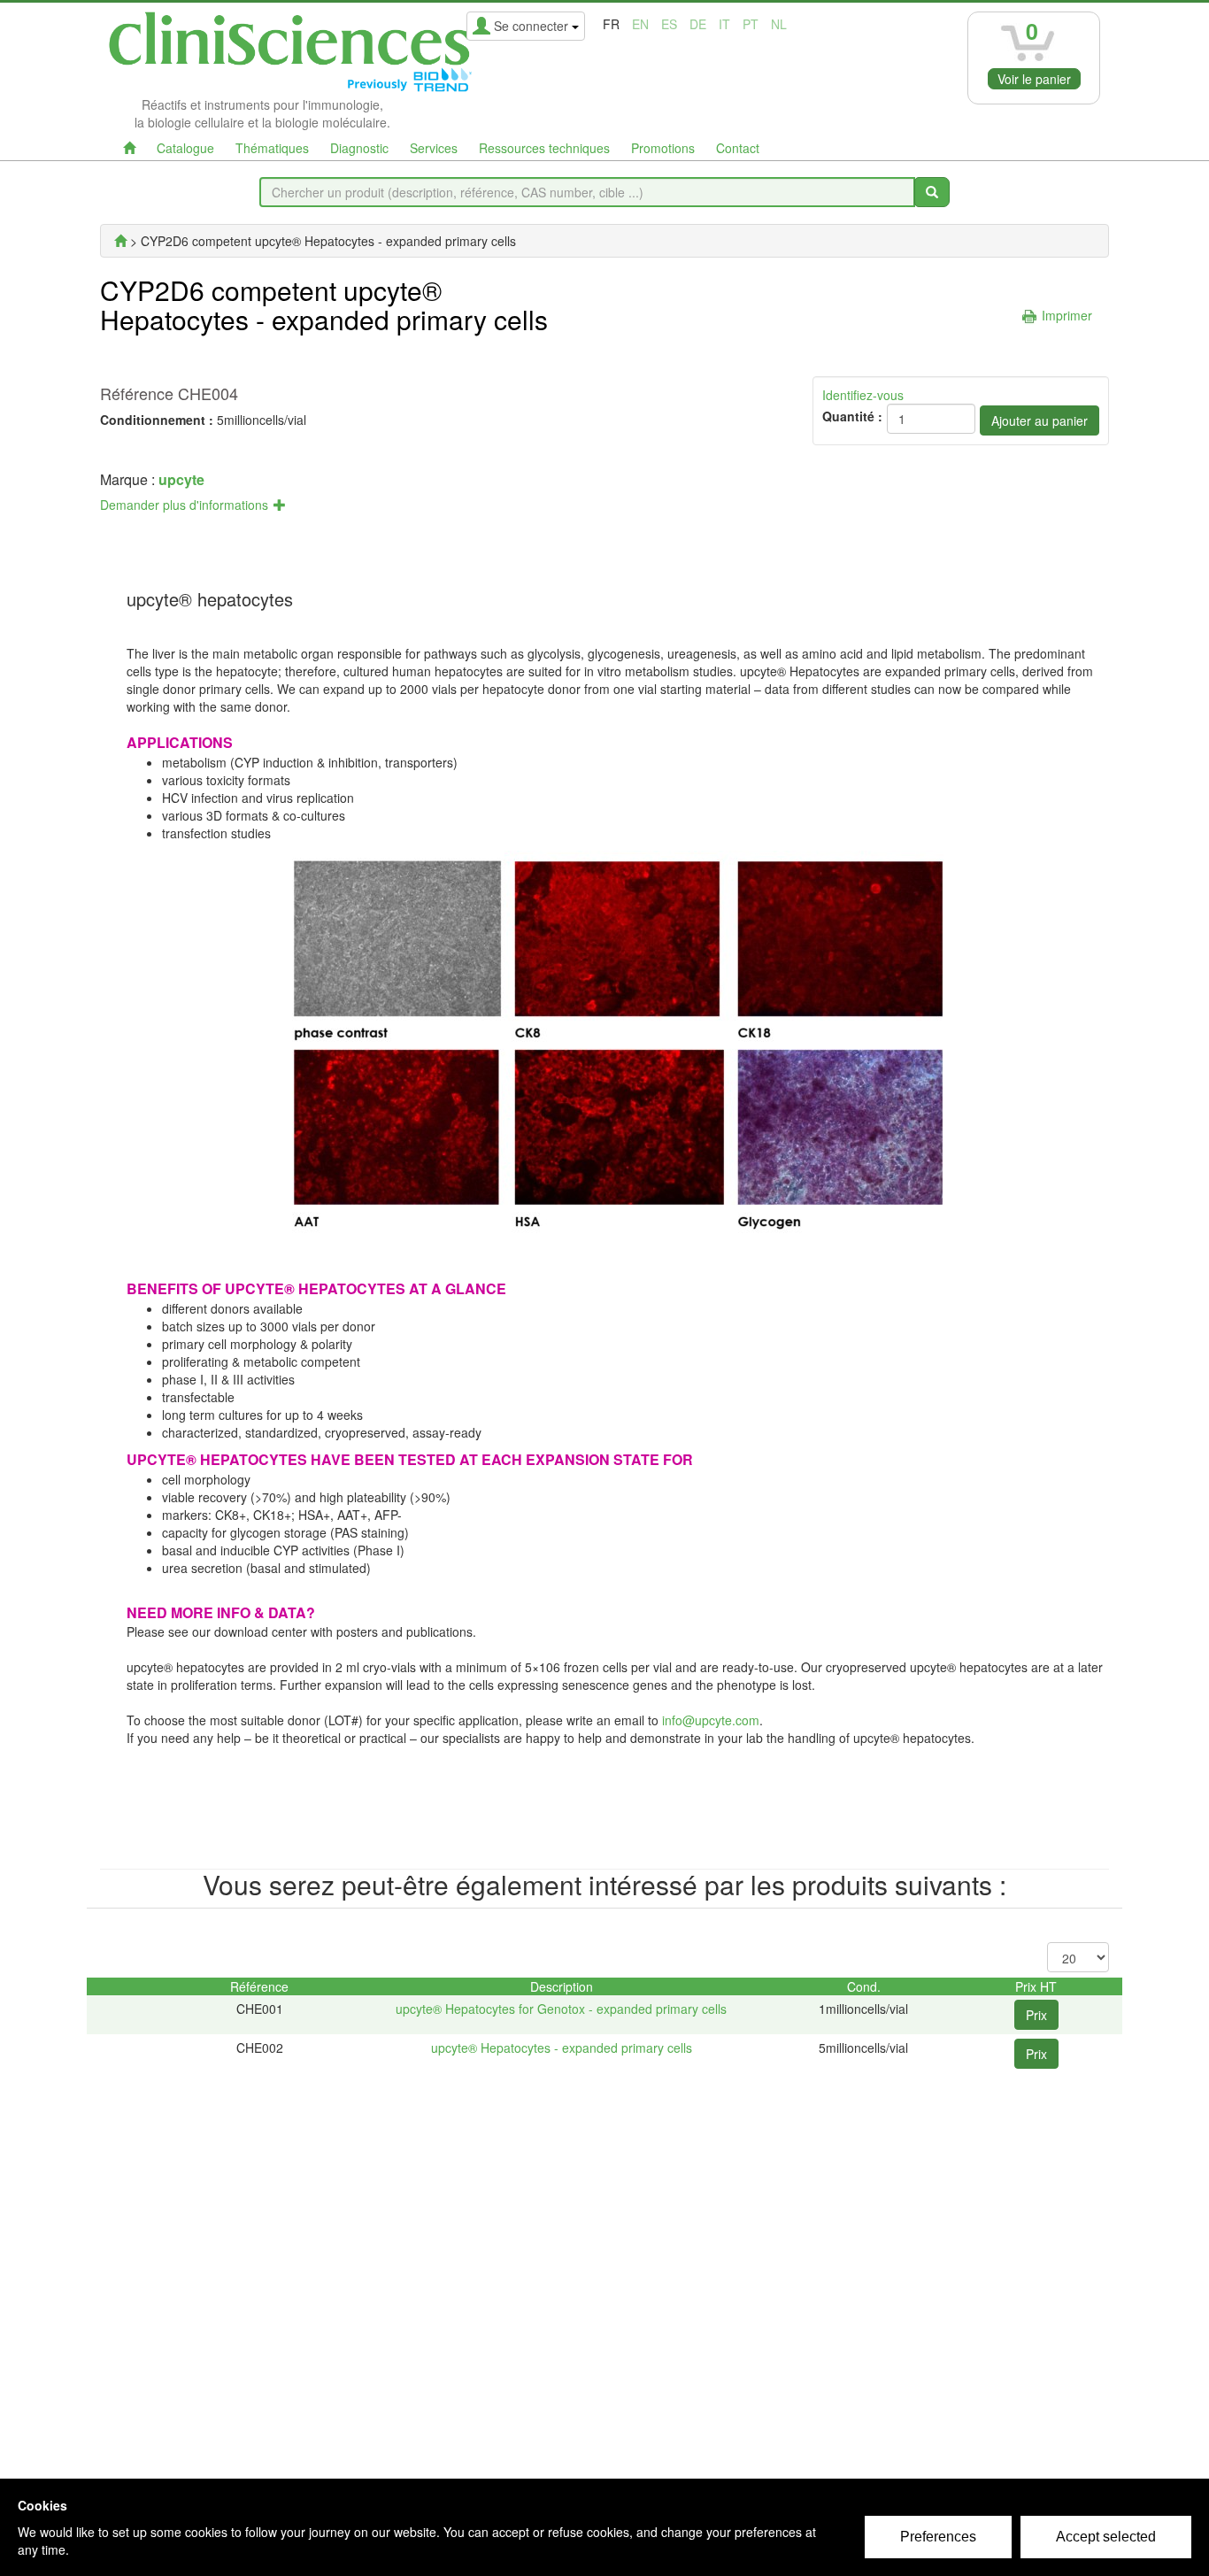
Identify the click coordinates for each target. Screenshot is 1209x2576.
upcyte (181, 479)
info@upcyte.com (711, 1720)
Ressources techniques (544, 148)
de (698, 24)
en (640, 24)
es (669, 24)
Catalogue (185, 148)
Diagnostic (359, 148)
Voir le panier (1034, 79)
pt (751, 24)
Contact (738, 148)
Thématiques (272, 148)
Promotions (663, 148)
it (724, 24)
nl (779, 24)
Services (434, 148)
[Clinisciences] (120, 241)
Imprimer (1067, 315)
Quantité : (852, 416)
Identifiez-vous (863, 395)
